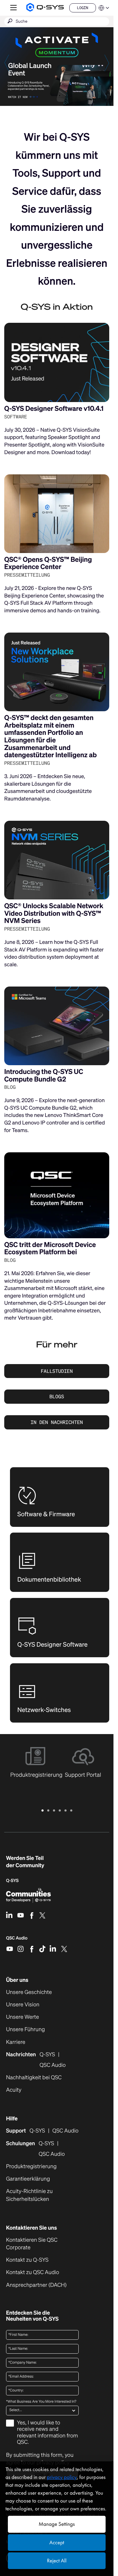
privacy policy (62, 2477)
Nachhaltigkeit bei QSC (34, 2078)
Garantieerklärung (28, 2179)
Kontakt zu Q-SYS (27, 2260)
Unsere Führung (25, 2029)
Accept (57, 2543)
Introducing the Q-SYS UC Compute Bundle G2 (44, 1075)
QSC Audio (17, 1940)
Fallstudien (57, 1371)
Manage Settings (57, 2524)
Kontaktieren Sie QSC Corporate (32, 2244)
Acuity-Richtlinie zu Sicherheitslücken (37, 2195)
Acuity (14, 2090)
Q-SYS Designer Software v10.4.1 (54, 409)
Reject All (57, 2561)
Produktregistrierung (31, 2167)
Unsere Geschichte (29, 1992)
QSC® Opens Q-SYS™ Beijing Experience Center (48, 563)
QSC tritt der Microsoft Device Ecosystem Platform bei (50, 1249)
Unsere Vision (23, 2005)
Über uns (17, 1980)
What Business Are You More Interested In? (41, 2402)
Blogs (57, 1396)
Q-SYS (37, 2131)
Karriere (16, 2042)
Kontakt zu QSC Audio (33, 2272)
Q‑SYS (12, 1881)
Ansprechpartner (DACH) (36, 2285)
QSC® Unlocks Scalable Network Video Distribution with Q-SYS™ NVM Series (54, 913)
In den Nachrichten (57, 1422)
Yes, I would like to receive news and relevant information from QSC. (48, 2433)
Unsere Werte (23, 2017)
